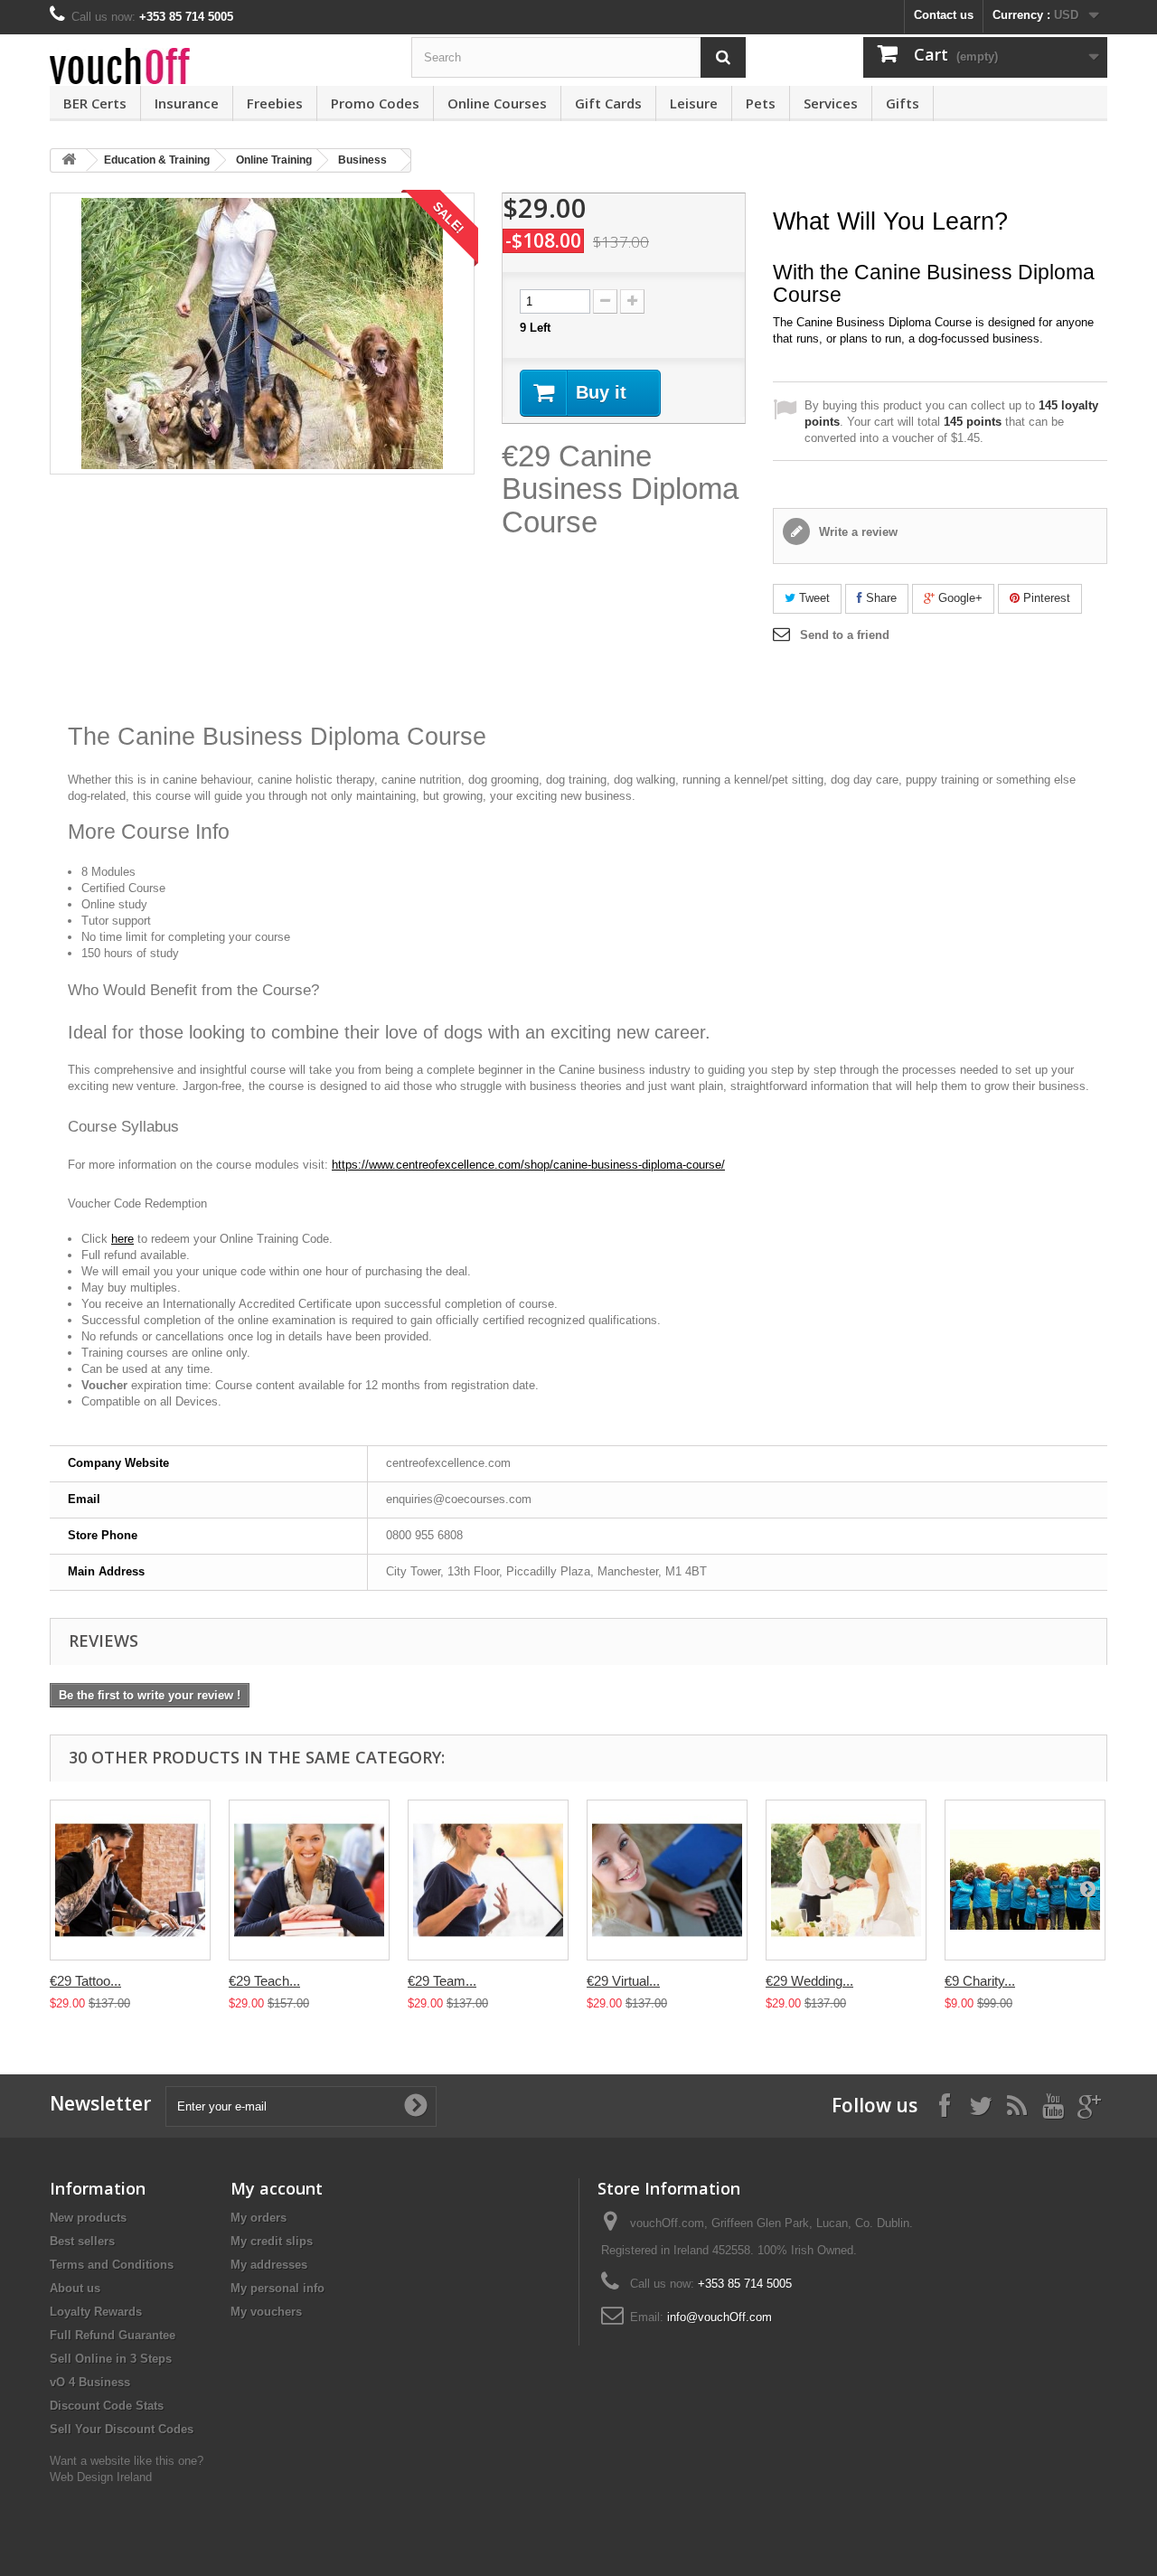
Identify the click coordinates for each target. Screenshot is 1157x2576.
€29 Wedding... (809, 1981)
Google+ (959, 598)
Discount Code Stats (107, 2406)
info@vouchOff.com (720, 2317)
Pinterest (1045, 598)
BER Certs (95, 103)
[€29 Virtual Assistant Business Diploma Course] (667, 1880)
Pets (761, 103)
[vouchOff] (217, 66)
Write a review (856, 532)
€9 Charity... (980, 1981)
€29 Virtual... (623, 1981)
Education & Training (157, 160)
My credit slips (272, 2241)
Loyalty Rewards (96, 2312)
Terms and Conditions (112, 2265)
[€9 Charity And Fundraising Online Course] (1025, 1880)
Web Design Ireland (101, 2477)
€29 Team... (442, 1981)
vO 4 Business (90, 2382)
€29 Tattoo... (85, 1981)
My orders (259, 2218)
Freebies (275, 103)
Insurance (187, 103)
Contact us (944, 15)
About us (75, 2288)
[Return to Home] (69, 160)
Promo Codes (375, 103)
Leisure (694, 103)
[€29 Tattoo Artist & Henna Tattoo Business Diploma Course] (130, 1880)
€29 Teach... (264, 1981)
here (122, 1239)
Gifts (903, 103)
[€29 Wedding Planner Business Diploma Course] (846, 1880)
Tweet (813, 598)
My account (277, 2188)
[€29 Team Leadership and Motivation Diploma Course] (488, 1880)
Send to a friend (845, 635)
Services (831, 103)
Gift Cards (608, 103)
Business (362, 160)
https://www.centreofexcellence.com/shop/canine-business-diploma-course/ (528, 1165)
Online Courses (497, 103)
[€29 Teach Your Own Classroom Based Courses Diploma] (309, 1880)
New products (88, 2218)
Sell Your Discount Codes (122, 2429)
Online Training (274, 160)
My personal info (277, 2288)
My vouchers (266, 2312)
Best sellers (82, 2241)
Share (880, 598)
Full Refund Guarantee (113, 2335)
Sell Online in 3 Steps (111, 2359)
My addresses (269, 2265)
